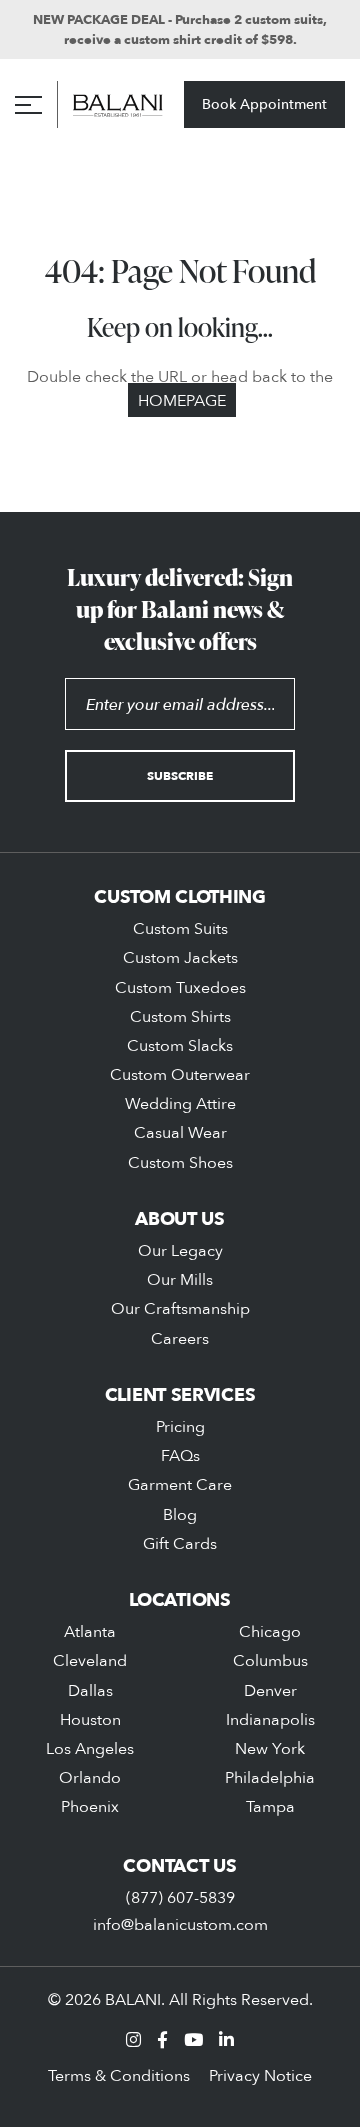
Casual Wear (180, 1132)
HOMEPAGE (182, 400)
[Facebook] (162, 2039)
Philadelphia (270, 1777)
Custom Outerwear (180, 1074)
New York (270, 1748)
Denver (270, 1690)
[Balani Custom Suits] (118, 104)
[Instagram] (133, 2039)
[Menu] (28, 105)
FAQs (180, 1455)
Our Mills (180, 1279)
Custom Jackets (180, 957)
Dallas (90, 1690)
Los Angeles (90, 1748)
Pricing (180, 1426)
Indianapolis (270, 1719)
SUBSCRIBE (180, 775)
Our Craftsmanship (180, 1308)
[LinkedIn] (226, 2039)
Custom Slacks (180, 1045)
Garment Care (180, 1484)
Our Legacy (180, 1250)
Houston (90, 1719)
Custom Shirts (180, 1016)
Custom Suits (180, 928)
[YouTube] (193, 2039)
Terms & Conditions (119, 2075)
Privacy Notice (260, 2075)
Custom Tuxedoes (180, 987)
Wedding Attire (180, 1103)
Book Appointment (264, 103)
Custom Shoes (180, 1162)
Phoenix (90, 1806)
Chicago (270, 1631)
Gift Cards (180, 1543)
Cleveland (90, 1660)
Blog (180, 1514)
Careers (180, 1338)
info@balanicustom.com (180, 1924)
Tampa (270, 1806)
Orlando (90, 1777)
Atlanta (90, 1631)
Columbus (270, 1660)
